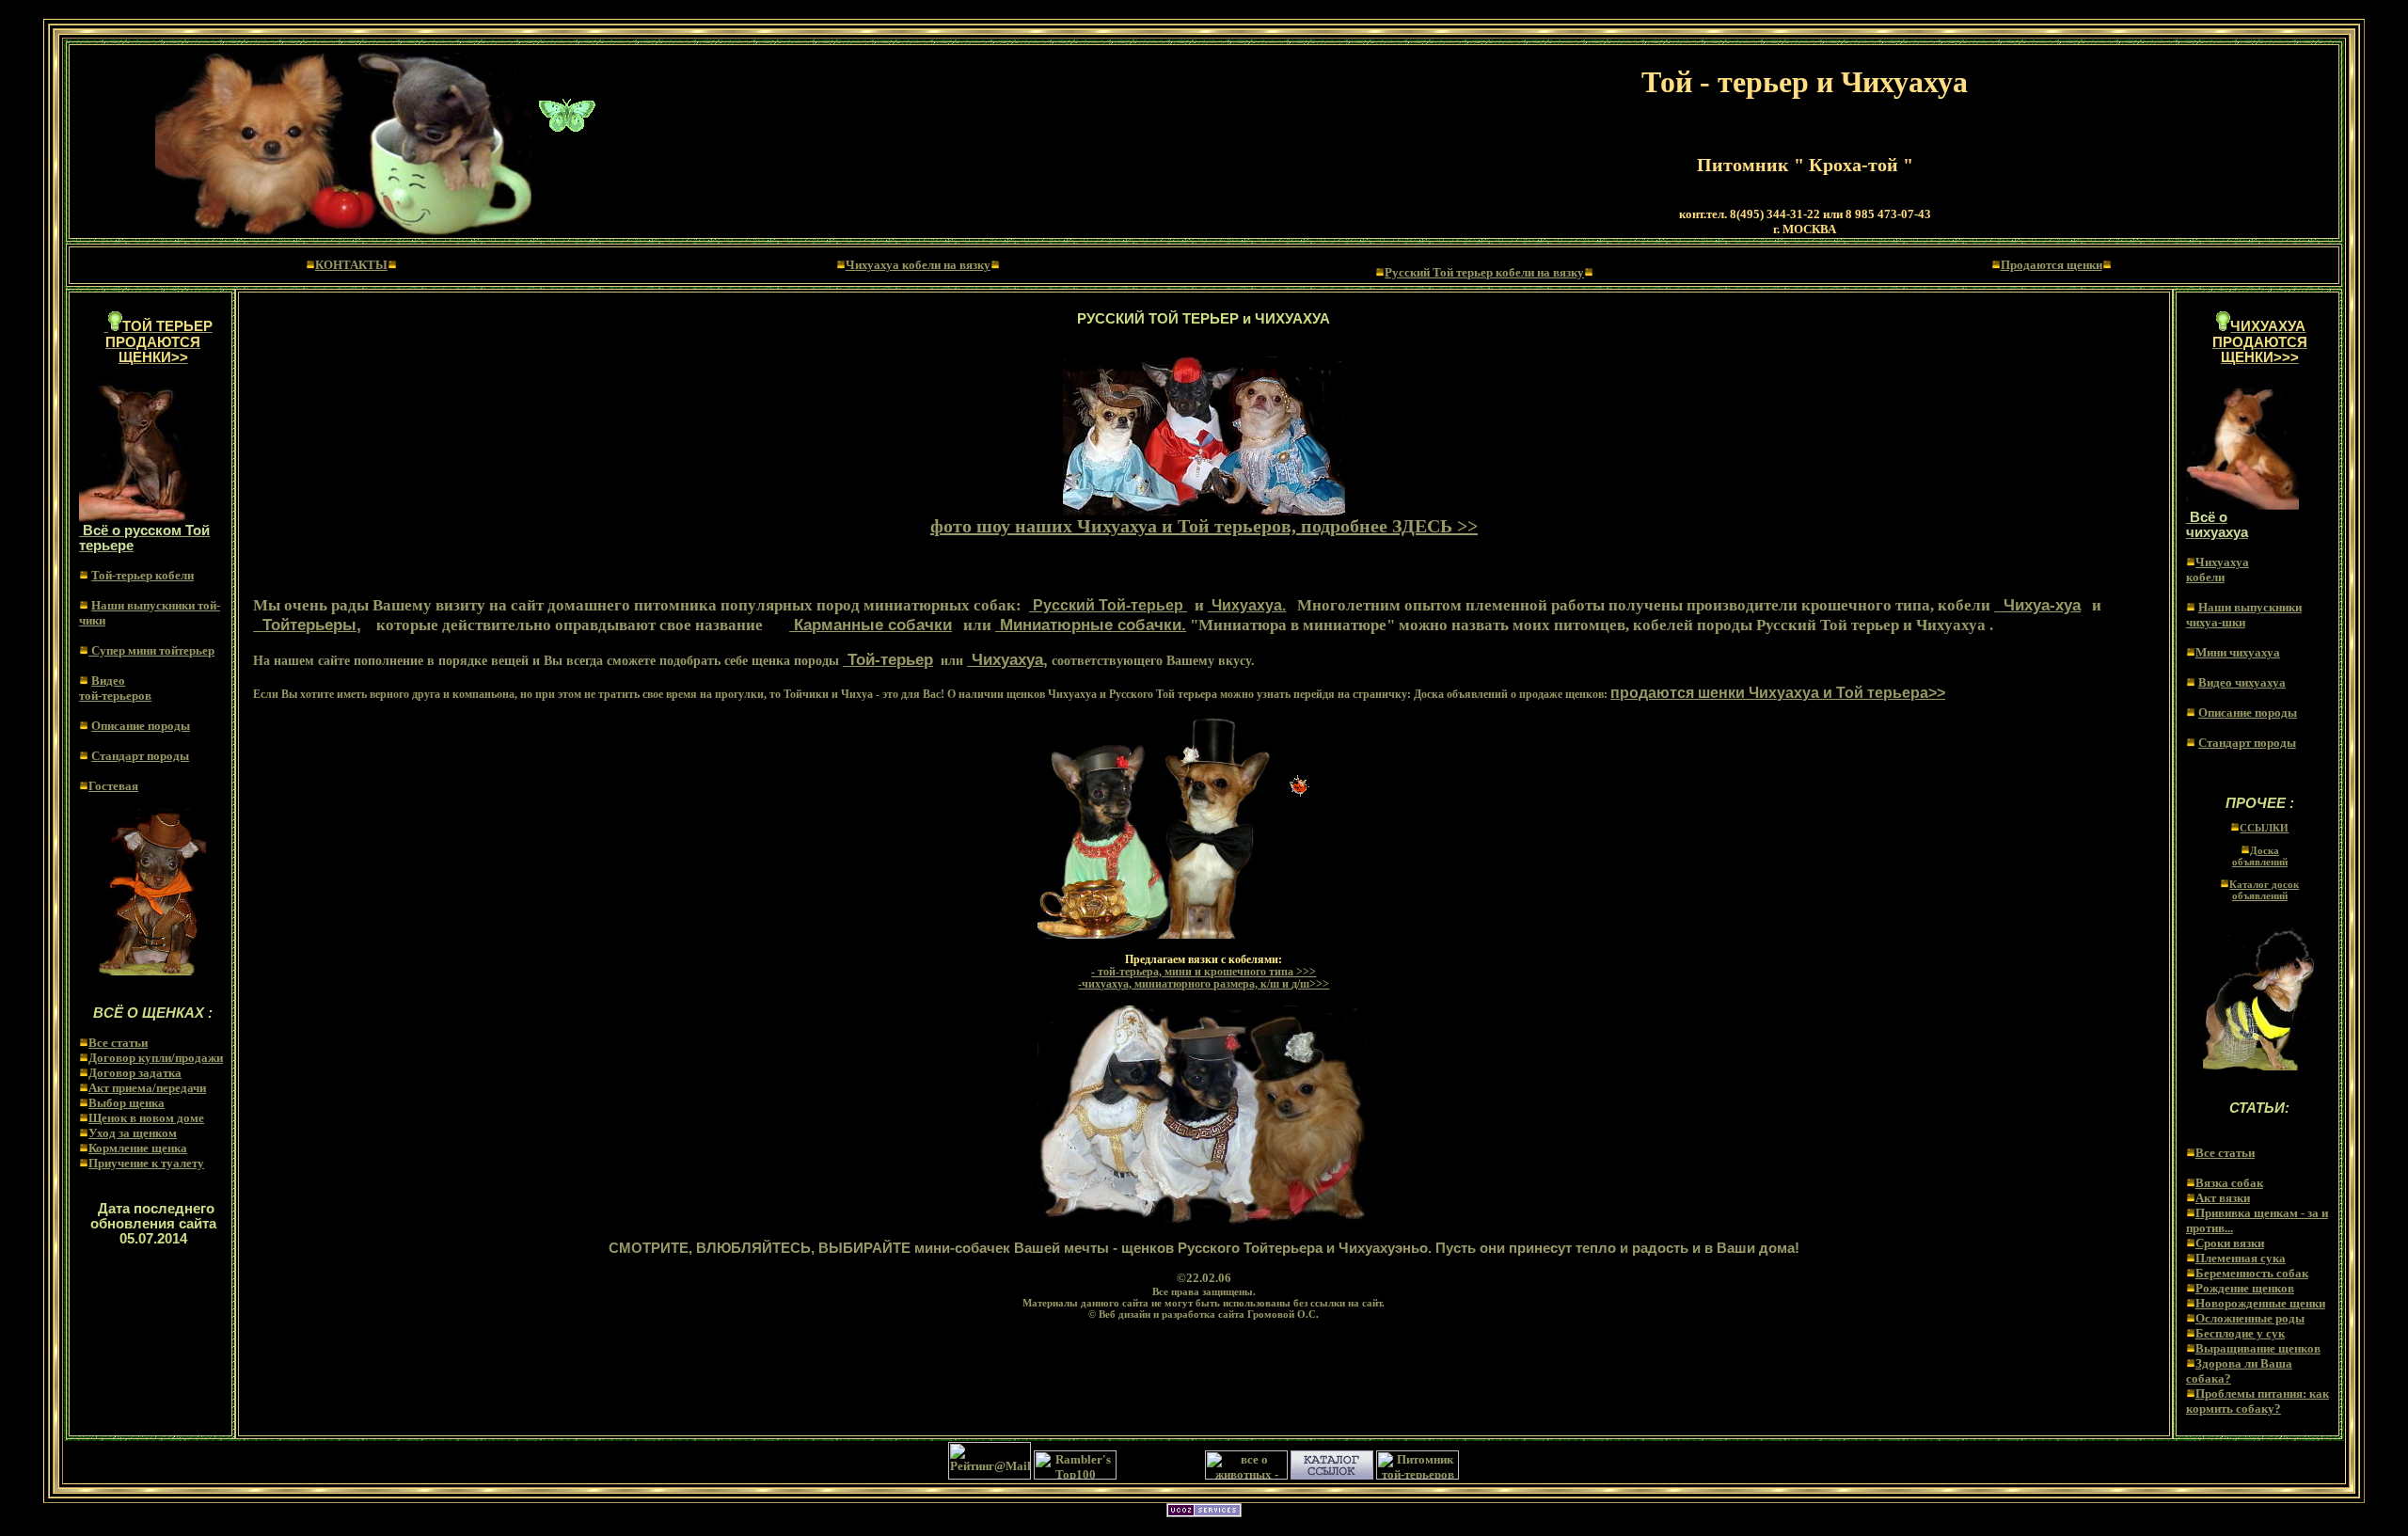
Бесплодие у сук (2240, 1333)
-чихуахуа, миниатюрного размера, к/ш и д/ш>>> (1204, 984)
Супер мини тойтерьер (151, 650)
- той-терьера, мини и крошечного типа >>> (1204, 972)
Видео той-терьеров (115, 688)
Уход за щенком (133, 1133)
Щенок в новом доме (146, 1118)
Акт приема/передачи (147, 1088)
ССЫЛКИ (2264, 828)
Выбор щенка (127, 1103)
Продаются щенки (2052, 265)
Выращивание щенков (2258, 1348)
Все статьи (118, 1043)
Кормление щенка (138, 1148)
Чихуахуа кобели (2218, 570)
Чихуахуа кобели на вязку (918, 265)
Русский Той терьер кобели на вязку (1484, 272)
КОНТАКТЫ (351, 265)
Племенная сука (2241, 1258)
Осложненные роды (2250, 1318)
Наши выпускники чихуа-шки (2244, 615)
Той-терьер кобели (143, 575)
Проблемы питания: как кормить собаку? (2257, 1401)
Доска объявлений (2260, 856)
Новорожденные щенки (2260, 1303)
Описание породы (141, 726)
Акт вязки (2223, 1198)
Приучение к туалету (146, 1163)
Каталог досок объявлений (2264, 890)
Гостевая (113, 786)
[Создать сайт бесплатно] (1204, 1512)
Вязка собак (2229, 1183)
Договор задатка (135, 1073)
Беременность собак (2252, 1273)
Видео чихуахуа (2242, 682)
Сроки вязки (2230, 1243)
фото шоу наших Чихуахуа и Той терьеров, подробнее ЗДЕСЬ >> (1204, 526)
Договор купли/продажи (156, 1058)
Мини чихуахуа (2238, 652)
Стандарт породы (140, 756)
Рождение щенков (2245, 1288)
